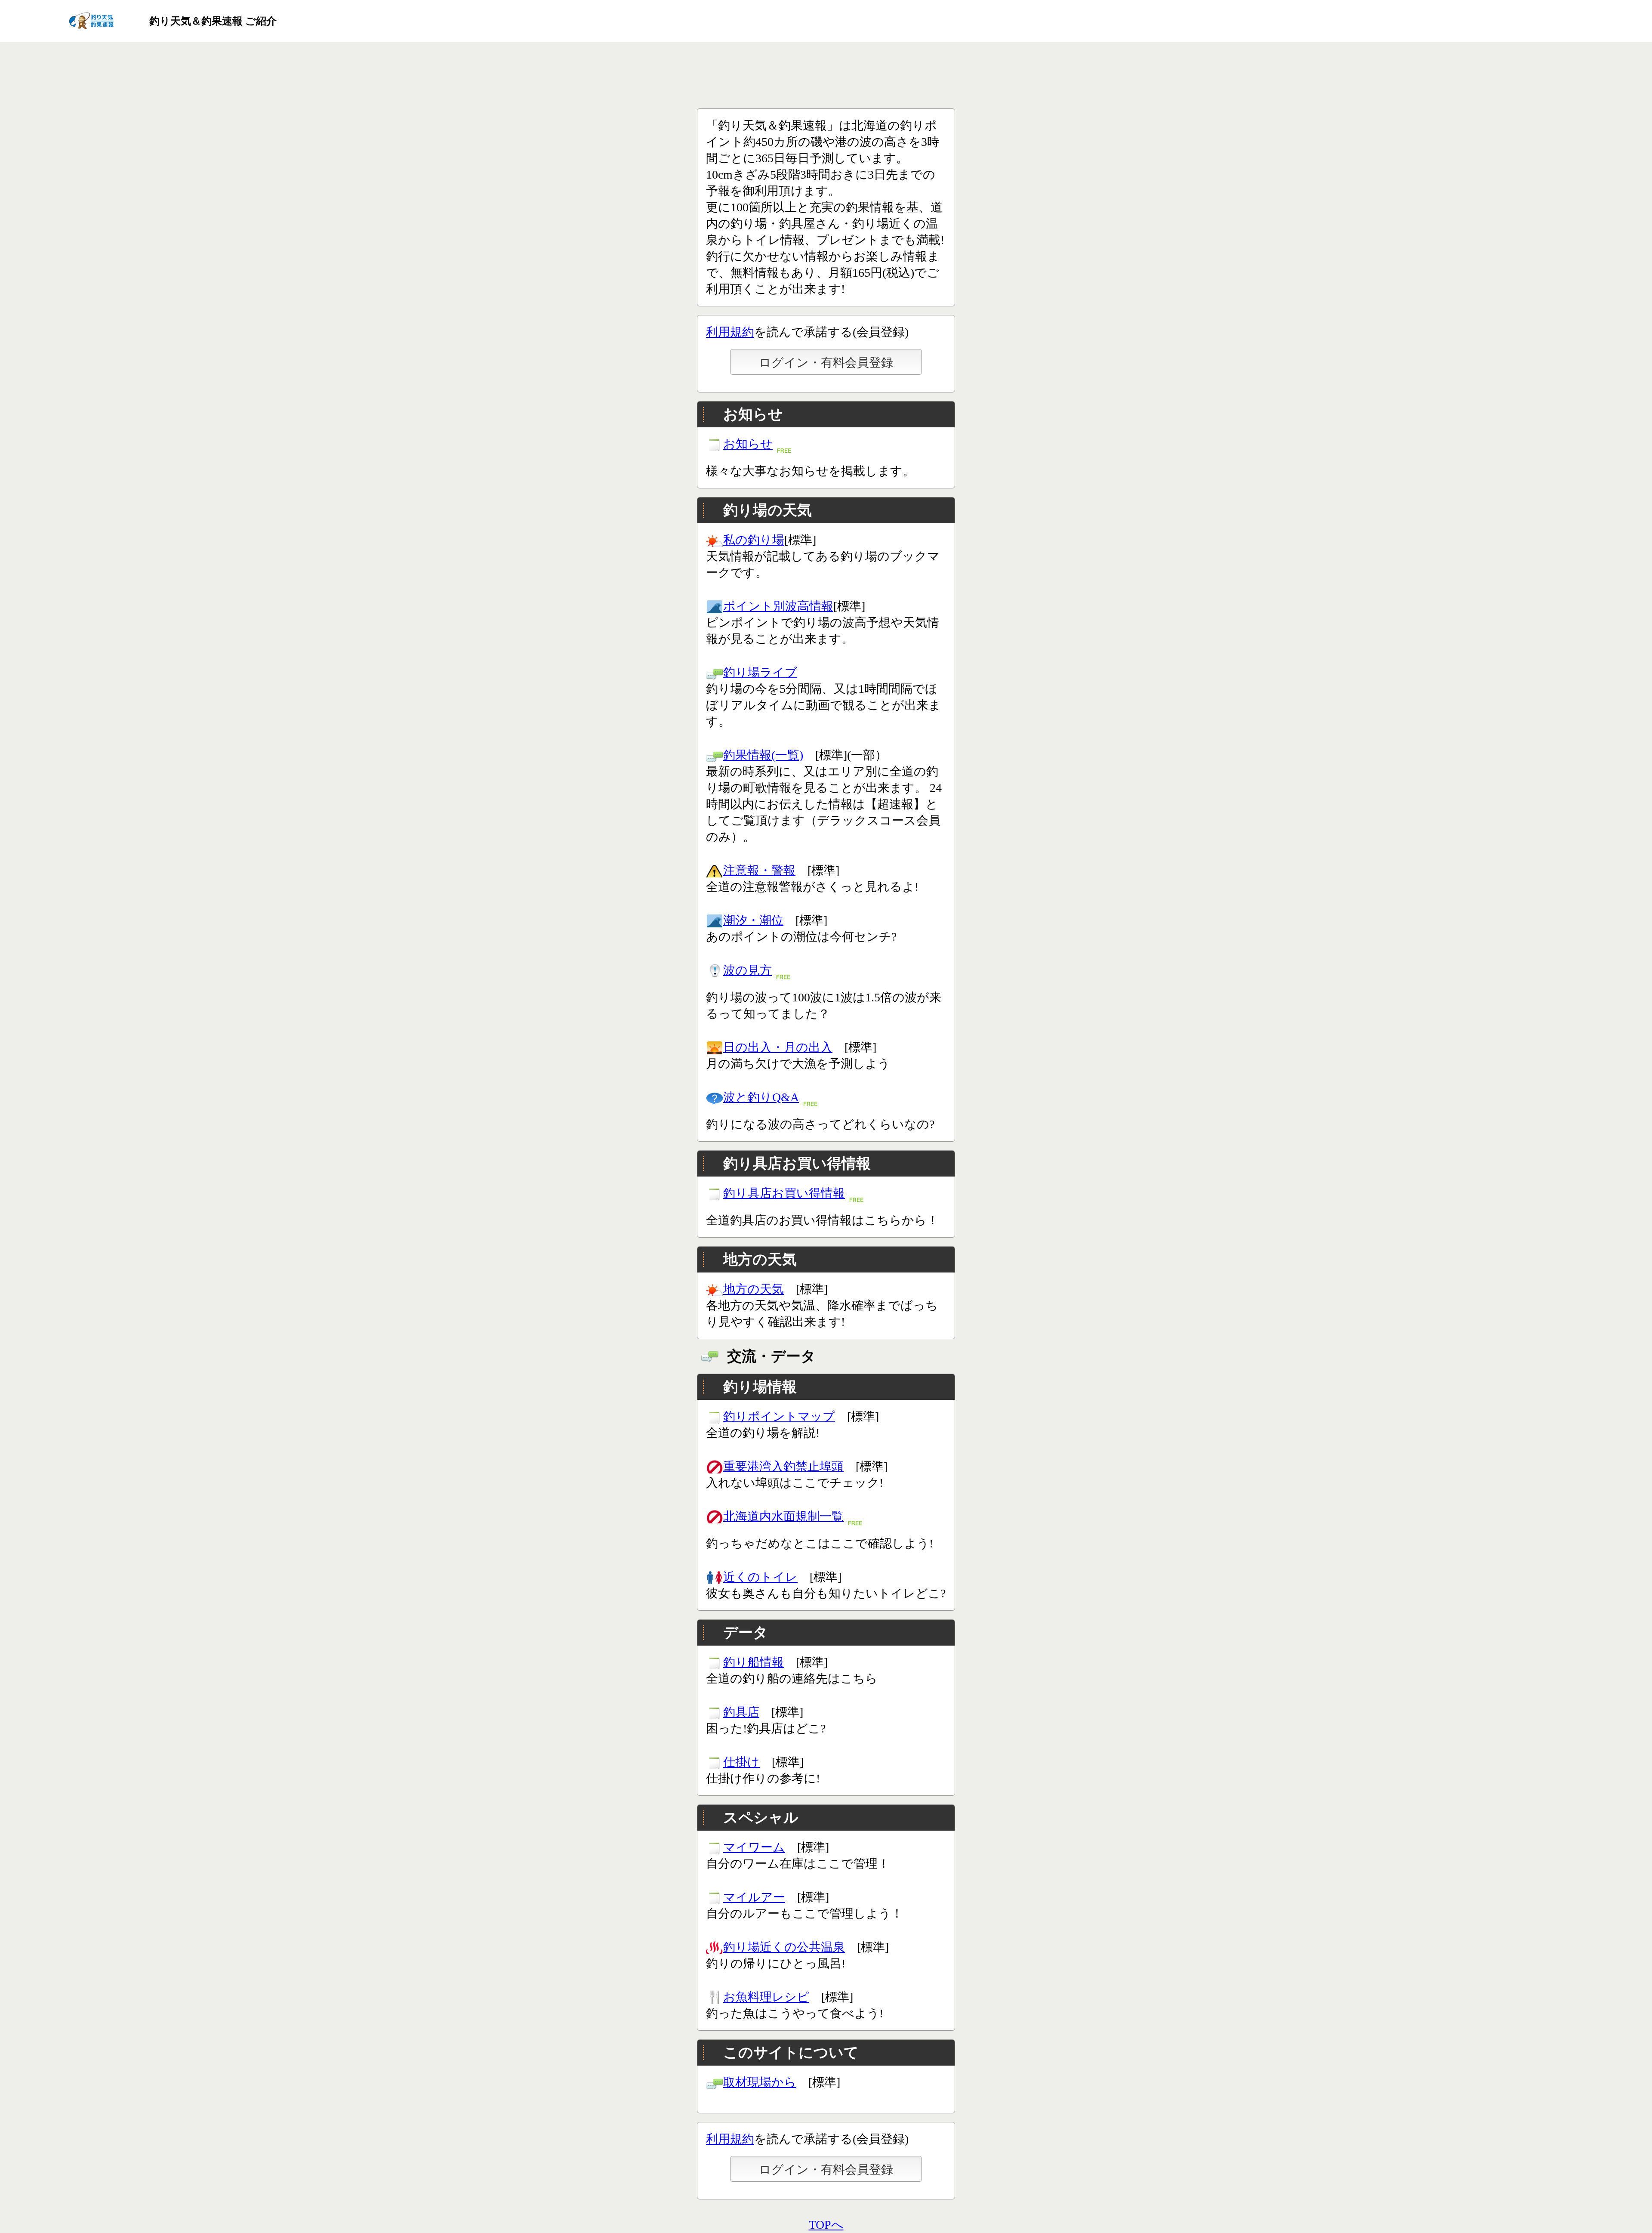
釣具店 (741, 1712)
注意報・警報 (759, 870)
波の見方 (747, 970)
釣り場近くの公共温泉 (784, 1947)
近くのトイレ (760, 1577)
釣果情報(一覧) (763, 755)
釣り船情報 (754, 1662)
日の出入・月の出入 (778, 1047)
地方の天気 (754, 1289)
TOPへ (826, 2225)
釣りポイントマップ (779, 1416)
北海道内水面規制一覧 (783, 1516)
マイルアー (754, 1897)
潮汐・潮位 (753, 920)
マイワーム (754, 1847)
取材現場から (760, 2082)
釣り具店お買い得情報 (784, 1193)
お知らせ (748, 444)
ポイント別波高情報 (778, 606)
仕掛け (741, 1762)
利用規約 (730, 332)
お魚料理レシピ (766, 1997)
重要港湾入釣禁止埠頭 (783, 1466)
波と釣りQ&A (761, 1097)
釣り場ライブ (760, 672)
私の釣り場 (754, 540)
